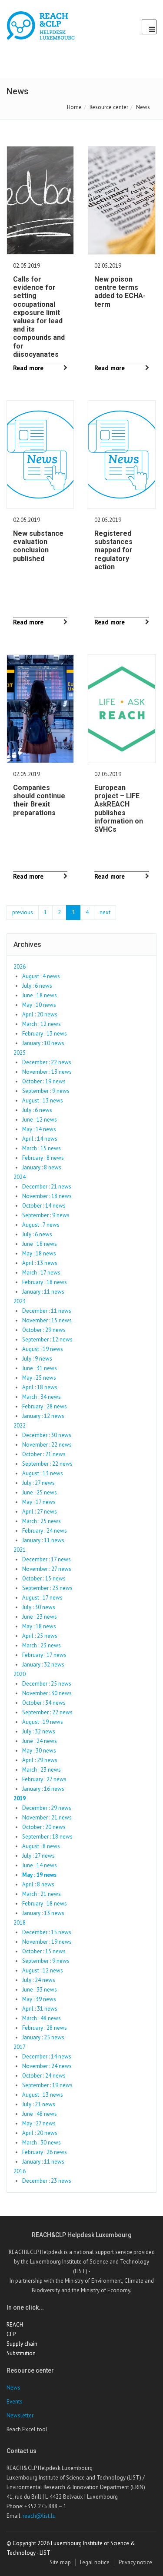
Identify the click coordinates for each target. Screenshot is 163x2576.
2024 (20, 1177)
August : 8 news (41, 1846)
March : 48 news (42, 2018)
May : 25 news (39, 1378)
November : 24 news (47, 2066)
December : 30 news (47, 1435)
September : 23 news (47, 1588)
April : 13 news (40, 1263)
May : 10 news (39, 1005)
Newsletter (20, 2415)
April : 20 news (40, 1014)
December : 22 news (47, 1062)
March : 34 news (42, 1397)
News (13, 2388)
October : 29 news (44, 1330)
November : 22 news (47, 1445)
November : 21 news (47, 1817)
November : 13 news (47, 1072)
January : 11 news (43, 1292)
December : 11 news (47, 1311)
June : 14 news (40, 1865)
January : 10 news (43, 1043)
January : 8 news (42, 1167)
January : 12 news (43, 1416)
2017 (20, 2047)
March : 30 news (42, 2143)
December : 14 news (47, 2056)
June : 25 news (40, 1492)
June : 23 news (40, 1617)
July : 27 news (38, 1483)
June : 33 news (40, 1990)
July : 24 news (39, 1980)
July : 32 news (39, 1731)
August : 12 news (43, 1970)
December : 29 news (47, 1808)
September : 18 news (47, 1837)
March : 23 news (42, 1645)
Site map (60, 2562)
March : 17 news (41, 1273)
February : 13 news (45, 1034)
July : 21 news (39, 2104)
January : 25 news (43, 2037)
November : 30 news (47, 1693)
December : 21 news (47, 1187)
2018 (20, 1923)
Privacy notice (135, 2562)
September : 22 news (47, 1464)
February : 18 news (45, 1282)
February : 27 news (44, 1779)
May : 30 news (39, 1751)
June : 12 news (40, 1120)
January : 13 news (43, 1913)
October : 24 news (44, 2076)
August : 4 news (41, 976)
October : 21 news (44, 1454)
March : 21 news (42, 1894)
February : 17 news (44, 1655)
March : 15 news (42, 1148)
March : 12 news (42, 1024)
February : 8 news (43, 1158)
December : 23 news (47, 2181)
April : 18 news (40, 1387)
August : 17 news (42, 1598)
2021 (20, 1550)
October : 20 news (44, 1827)
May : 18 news (39, 1253)
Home (74, 107)
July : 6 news (37, 986)
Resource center (109, 107)
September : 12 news (47, 1339)
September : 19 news (47, 2085)
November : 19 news (47, 1942)
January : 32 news (43, 1665)
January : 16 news (43, 1789)
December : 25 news (47, 1684)
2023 (20, 1301)
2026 (20, 967)
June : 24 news (40, 1741)
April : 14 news (40, 1139)
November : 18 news (47, 1196)
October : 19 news (44, 1081)
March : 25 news (42, 1521)
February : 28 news (45, 1406)
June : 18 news (40, 995)
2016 (20, 2171)
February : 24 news (45, 1531)
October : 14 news (44, 1206)
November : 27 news (47, 1569)
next (105, 912)
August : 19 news (43, 1349)
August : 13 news (43, 1100)
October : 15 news (44, 1578)
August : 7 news (41, 1225)
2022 (20, 1426)
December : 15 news (47, 1932)
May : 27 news (39, 2123)
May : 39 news (39, 1999)
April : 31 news (40, 2009)
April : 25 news (40, 1636)
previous (23, 912)
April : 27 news (40, 1512)
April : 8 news (38, 1884)
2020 (20, 1674)
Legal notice (95, 2562)
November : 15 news (47, 1320)
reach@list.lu (39, 2516)
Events (15, 2402)
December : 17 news (47, 1559)
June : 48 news (40, 2114)
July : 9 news (37, 1359)
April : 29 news (40, 1760)
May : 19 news (39, 1875)
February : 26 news (45, 2152)
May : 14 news (39, 1129)
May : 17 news (39, 1502)
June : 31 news (40, 1368)
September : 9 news (46, 1091)
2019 (20, 1798)
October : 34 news (44, 1703)
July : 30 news (39, 1607)
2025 (20, 1053)
